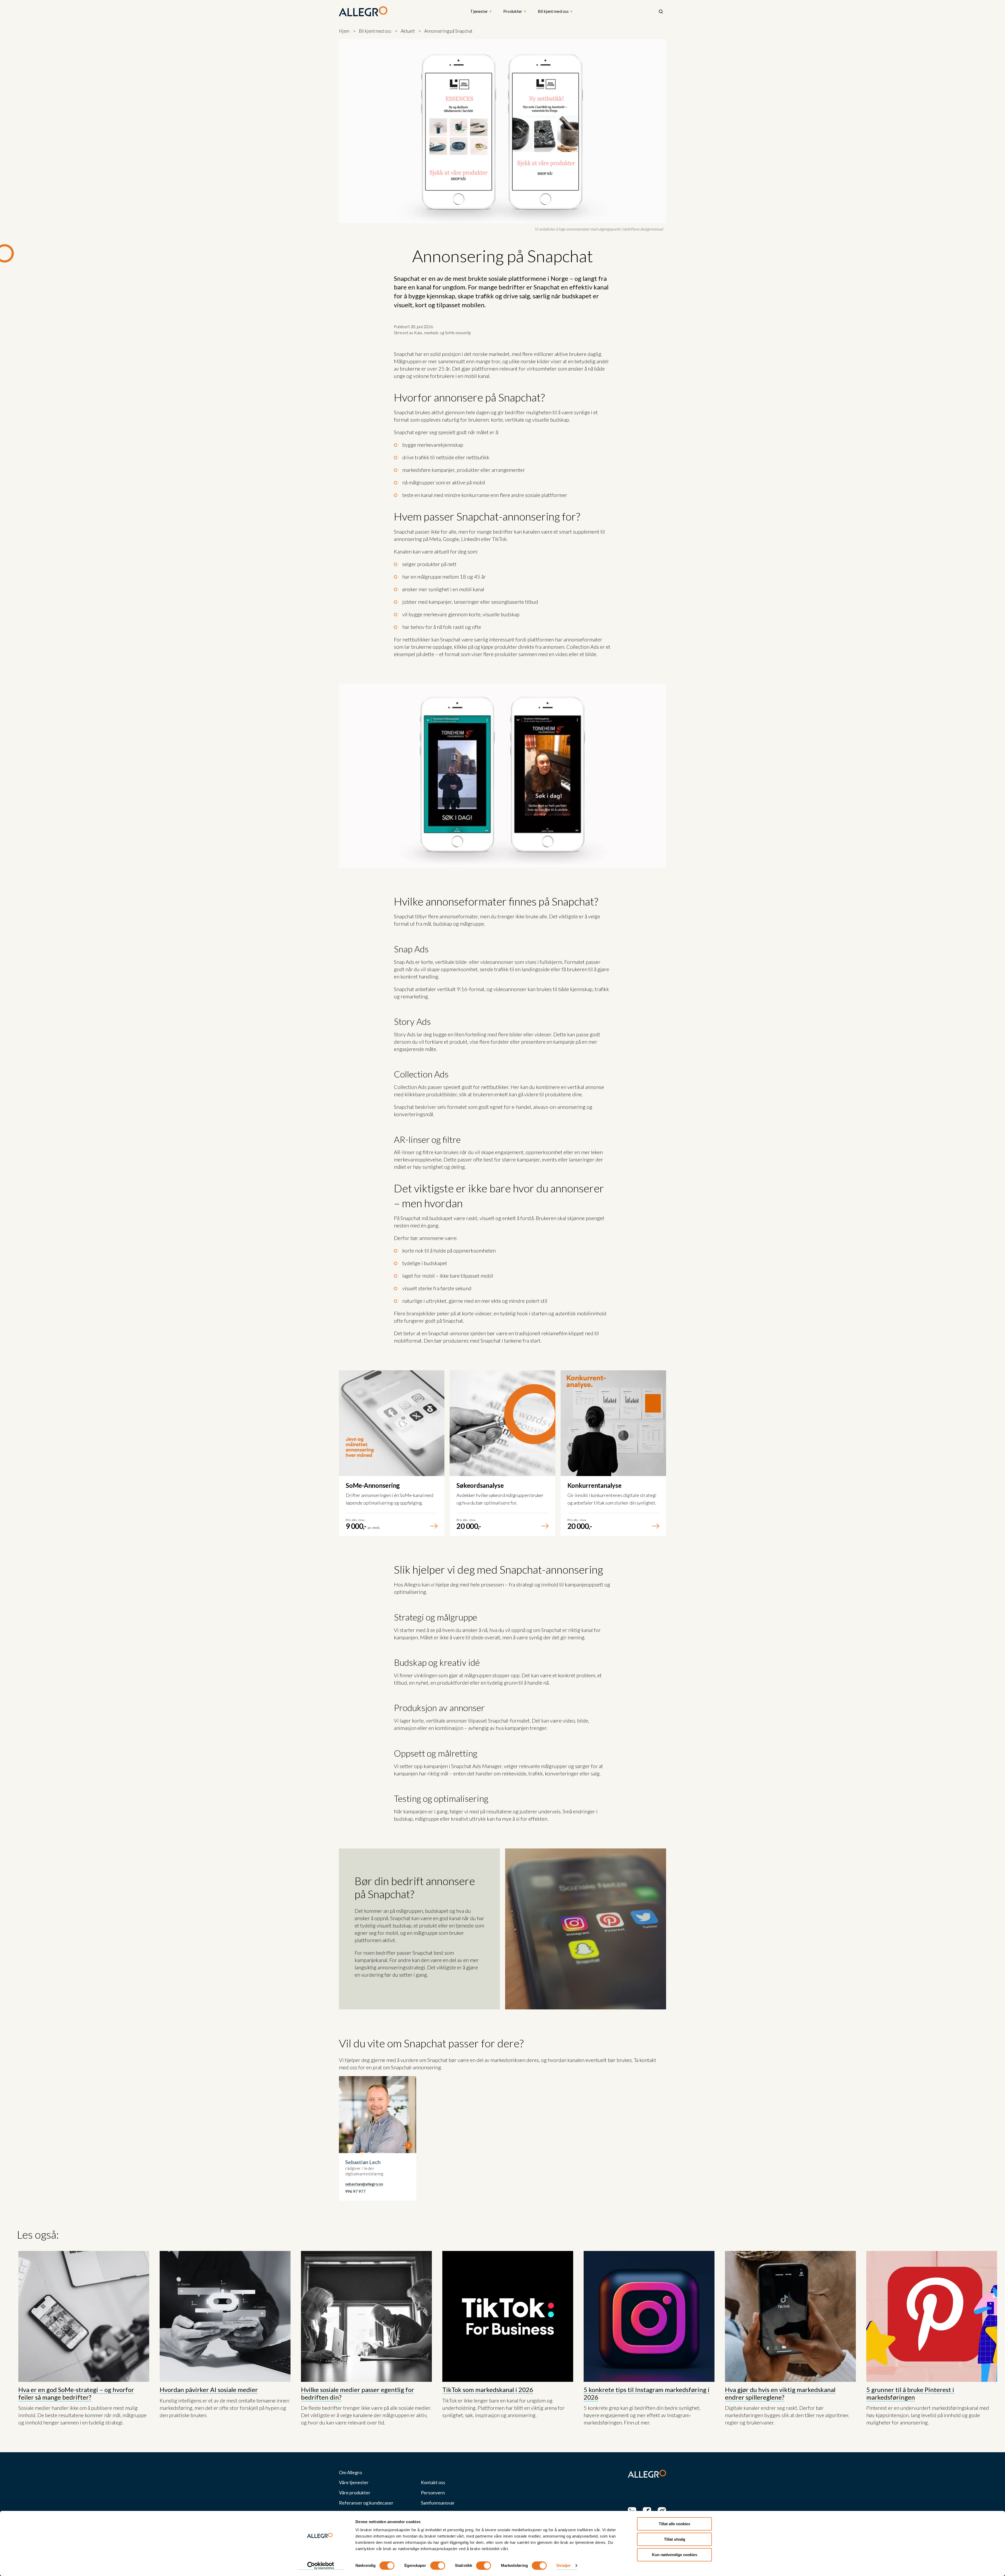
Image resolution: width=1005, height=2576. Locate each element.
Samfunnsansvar (438, 2503)
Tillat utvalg (675, 2539)
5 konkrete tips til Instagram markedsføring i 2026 (647, 2393)
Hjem (344, 31)
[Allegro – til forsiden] (363, 12)
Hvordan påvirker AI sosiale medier (209, 2390)
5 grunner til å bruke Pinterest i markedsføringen (910, 2393)
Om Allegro (350, 2472)
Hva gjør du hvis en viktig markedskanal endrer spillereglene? (780, 2393)
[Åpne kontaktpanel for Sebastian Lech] (378, 2139)
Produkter (515, 11)
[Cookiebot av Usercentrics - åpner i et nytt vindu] (321, 2566)
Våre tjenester (354, 2482)
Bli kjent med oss (555, 11)
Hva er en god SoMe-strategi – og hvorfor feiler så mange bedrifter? (76, 2393)
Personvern (433, 2493)
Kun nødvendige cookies (675, 2555)
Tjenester (481, 11)
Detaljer (564, 2566)
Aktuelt (408, 31)
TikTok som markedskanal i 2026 (488, 2390)
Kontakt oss (433, 2482)
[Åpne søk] (661, 12)
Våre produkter (355, 2493)
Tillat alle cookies (674, 2524)
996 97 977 (355, 2191)
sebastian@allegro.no (364, 2184)
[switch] (438, 2566)
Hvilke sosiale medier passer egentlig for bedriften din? (358, 2393)
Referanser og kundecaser (366, 2503)
